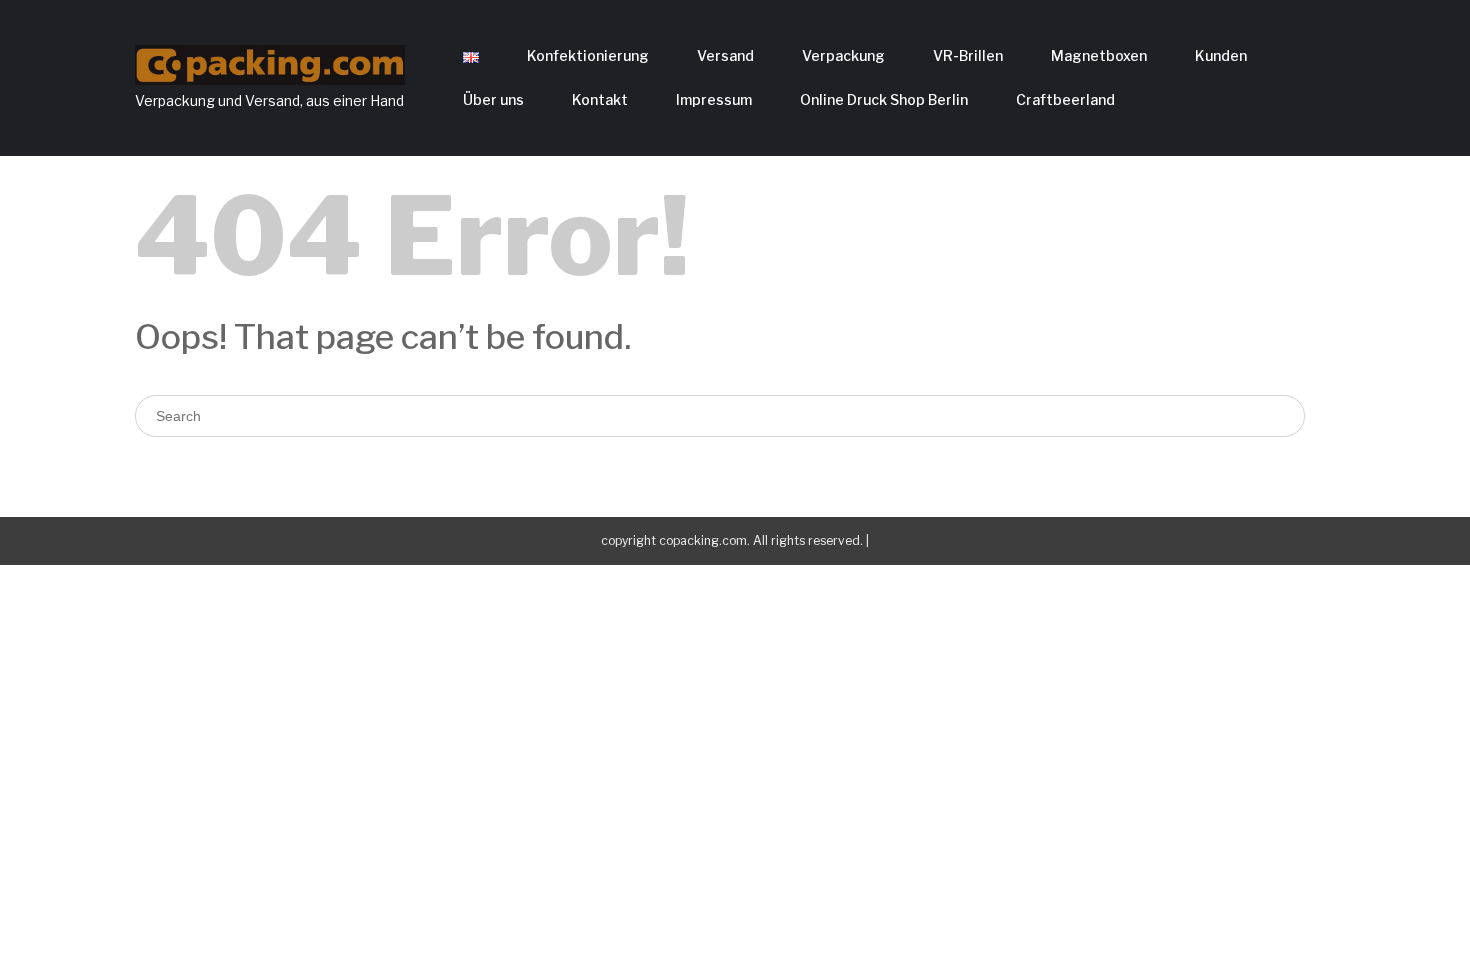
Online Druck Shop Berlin (884, 99)
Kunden (1221, 55)
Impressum (714, 99)
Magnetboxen (1099, 55)
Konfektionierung (588, 55)
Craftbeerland (1065, 99)
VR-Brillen (968, 55)
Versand (725, 55)
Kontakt (600, 99)
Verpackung (843, 55)
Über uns (493, 99)
